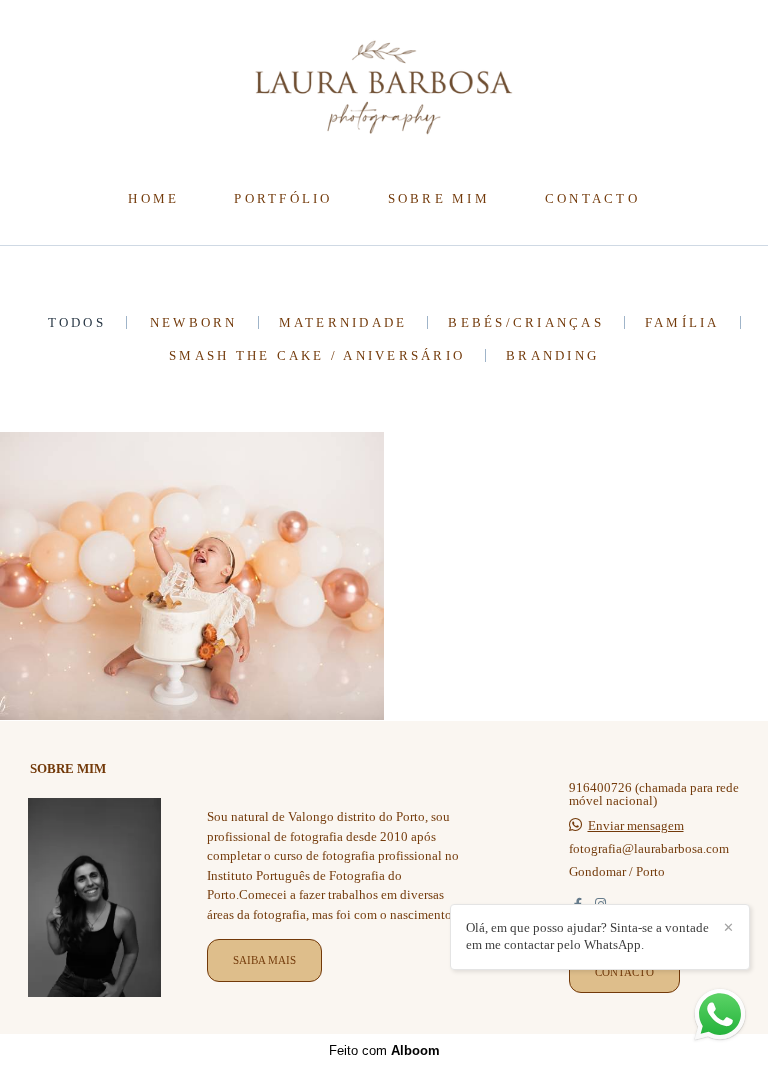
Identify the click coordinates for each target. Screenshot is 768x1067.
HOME (153, 198)
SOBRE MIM (439, 198)
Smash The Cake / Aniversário (317, 355)
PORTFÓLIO (283, 198)
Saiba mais (264, 960)
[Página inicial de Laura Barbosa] (384, 88)
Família (682, 322)
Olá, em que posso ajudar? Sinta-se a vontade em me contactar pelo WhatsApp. (587, 936)
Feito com (384, 1050)
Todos (77, 322)
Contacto (624, 972)
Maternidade (343, 322)
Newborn (194, 322)
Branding (552, 355)
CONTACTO (592, 198)
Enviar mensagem (636, 825)
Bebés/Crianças (526, 322)
